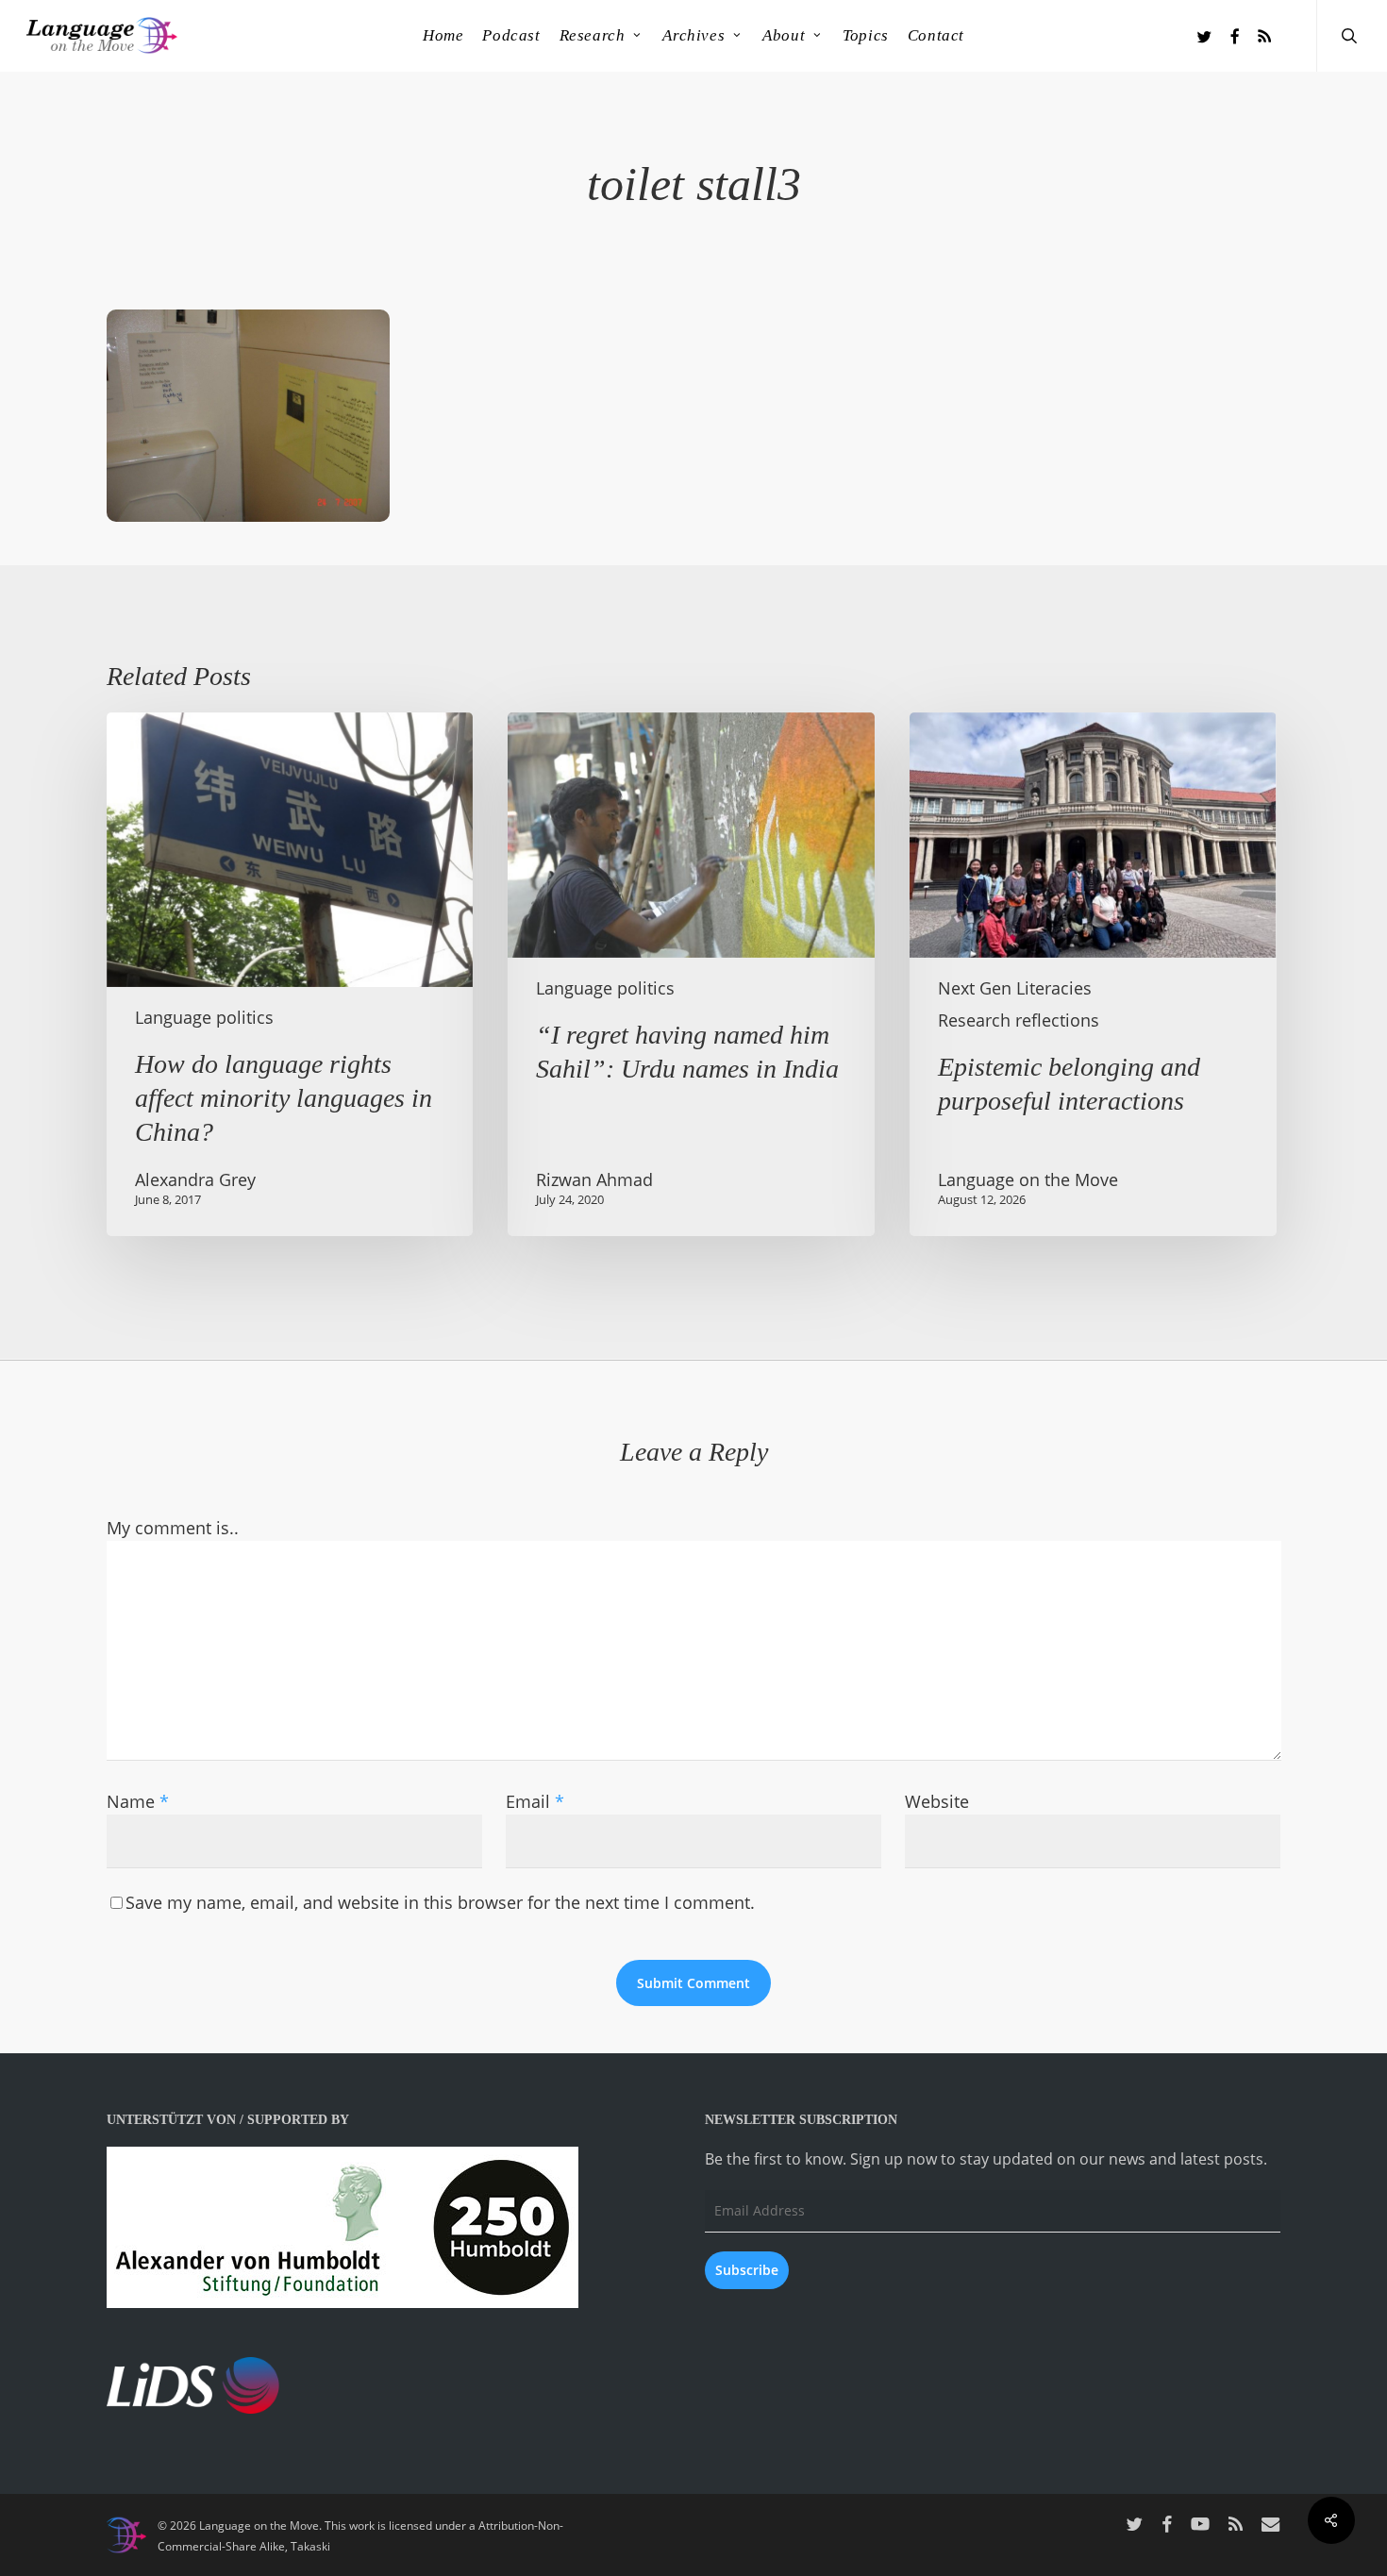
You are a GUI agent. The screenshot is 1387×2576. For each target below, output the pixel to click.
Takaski (310, 2546)
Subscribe (747, 2270)
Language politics (204, 1017)
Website (937, 1801)
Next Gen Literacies (1015, 988)
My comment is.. (173, 1528)
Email (535, 1801)
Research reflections (1019, 1020)
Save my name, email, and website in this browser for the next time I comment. (440, 1902)
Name (138, 1801)
